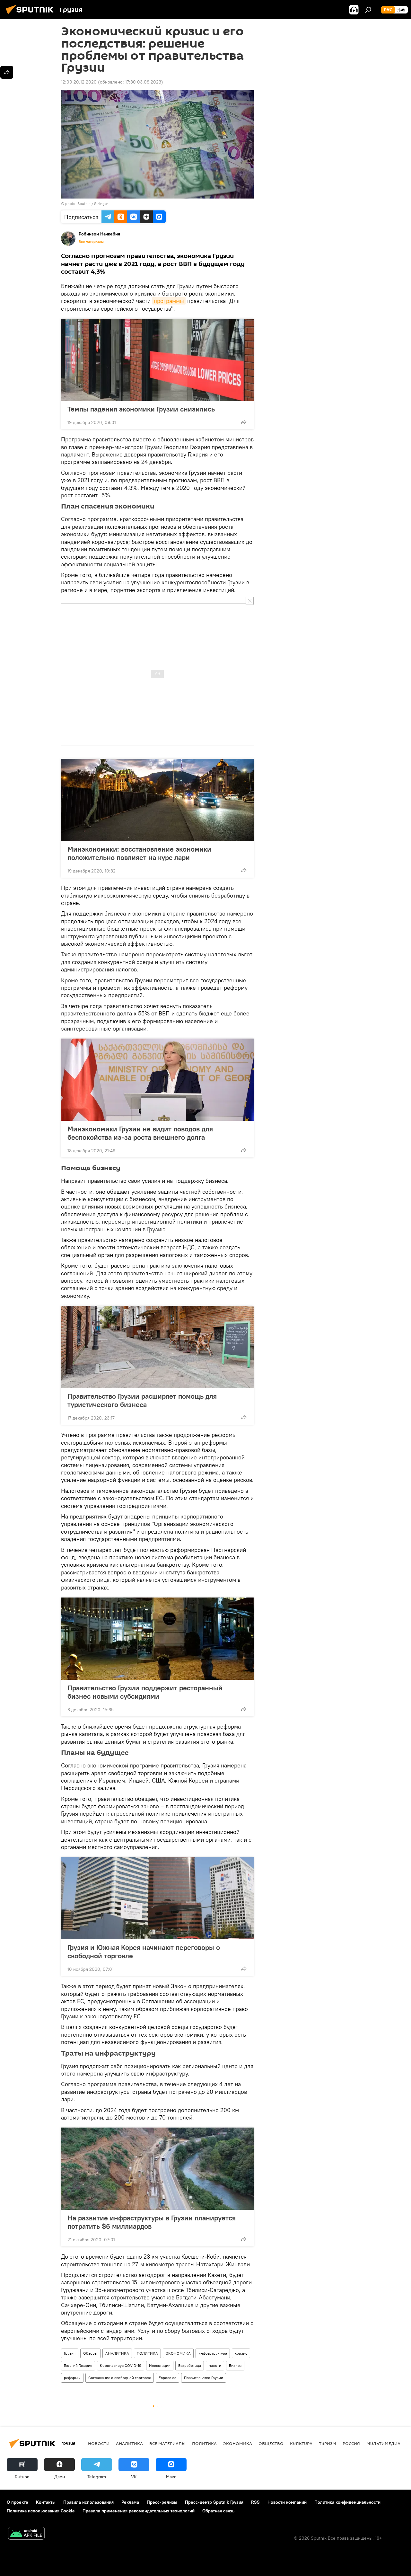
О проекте (17, 2502)
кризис (241, 2353)
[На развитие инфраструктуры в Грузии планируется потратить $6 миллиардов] (157, 2169)
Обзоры (90, 2353)
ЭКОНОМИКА (178, 2353)
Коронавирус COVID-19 (121, 2365)
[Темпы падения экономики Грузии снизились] (157, 360)
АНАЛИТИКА (117, 2353)
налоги (215, 2365)
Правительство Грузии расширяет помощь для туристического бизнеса (142, 1400)
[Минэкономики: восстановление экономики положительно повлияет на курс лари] (157, 800)
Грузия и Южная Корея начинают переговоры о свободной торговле (144, 1952)
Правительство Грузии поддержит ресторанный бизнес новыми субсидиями (145, 1692)
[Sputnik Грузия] (31, 15)
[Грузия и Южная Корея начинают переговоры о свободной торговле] (157, 1898)
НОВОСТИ (99, 2443)
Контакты (46, 2502)
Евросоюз (167, 2378)
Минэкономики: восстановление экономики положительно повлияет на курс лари (139, 853)
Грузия (70, 2353)
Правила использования (88, 2502)
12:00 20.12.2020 (79, 82)
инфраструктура (213, 2353)
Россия (351, 2443)
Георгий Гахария (78, 2365)
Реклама (130, 2502)
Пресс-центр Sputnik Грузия (214, 2502)
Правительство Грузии (204, 2378)
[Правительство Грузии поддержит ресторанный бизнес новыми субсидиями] (157, 1639)
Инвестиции (160, 2365)
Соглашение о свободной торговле (120, 2378)
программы (169, 301)
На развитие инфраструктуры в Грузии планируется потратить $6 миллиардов (152, 2222)
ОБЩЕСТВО (271, 2443)
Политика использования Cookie (41, 2511)
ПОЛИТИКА (147, 2353)
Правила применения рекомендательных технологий (139, 2511)
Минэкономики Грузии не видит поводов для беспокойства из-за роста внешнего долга (140, 1133)
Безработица (190, 2365)
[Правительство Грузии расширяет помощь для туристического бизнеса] (157, 1347)
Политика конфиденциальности (347, 2502)
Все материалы (91, 242)
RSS (255, 2502)
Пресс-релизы (162, 2502)
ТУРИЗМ (328, 2443)
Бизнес (235, 2365)
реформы (72, 2378)
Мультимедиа (383, 2443)
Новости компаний (287, 2502)
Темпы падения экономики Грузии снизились (141, 409)
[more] (244, 422)
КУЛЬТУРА (301, 2443)
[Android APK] (26, 2534)
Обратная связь (218, 2511)
